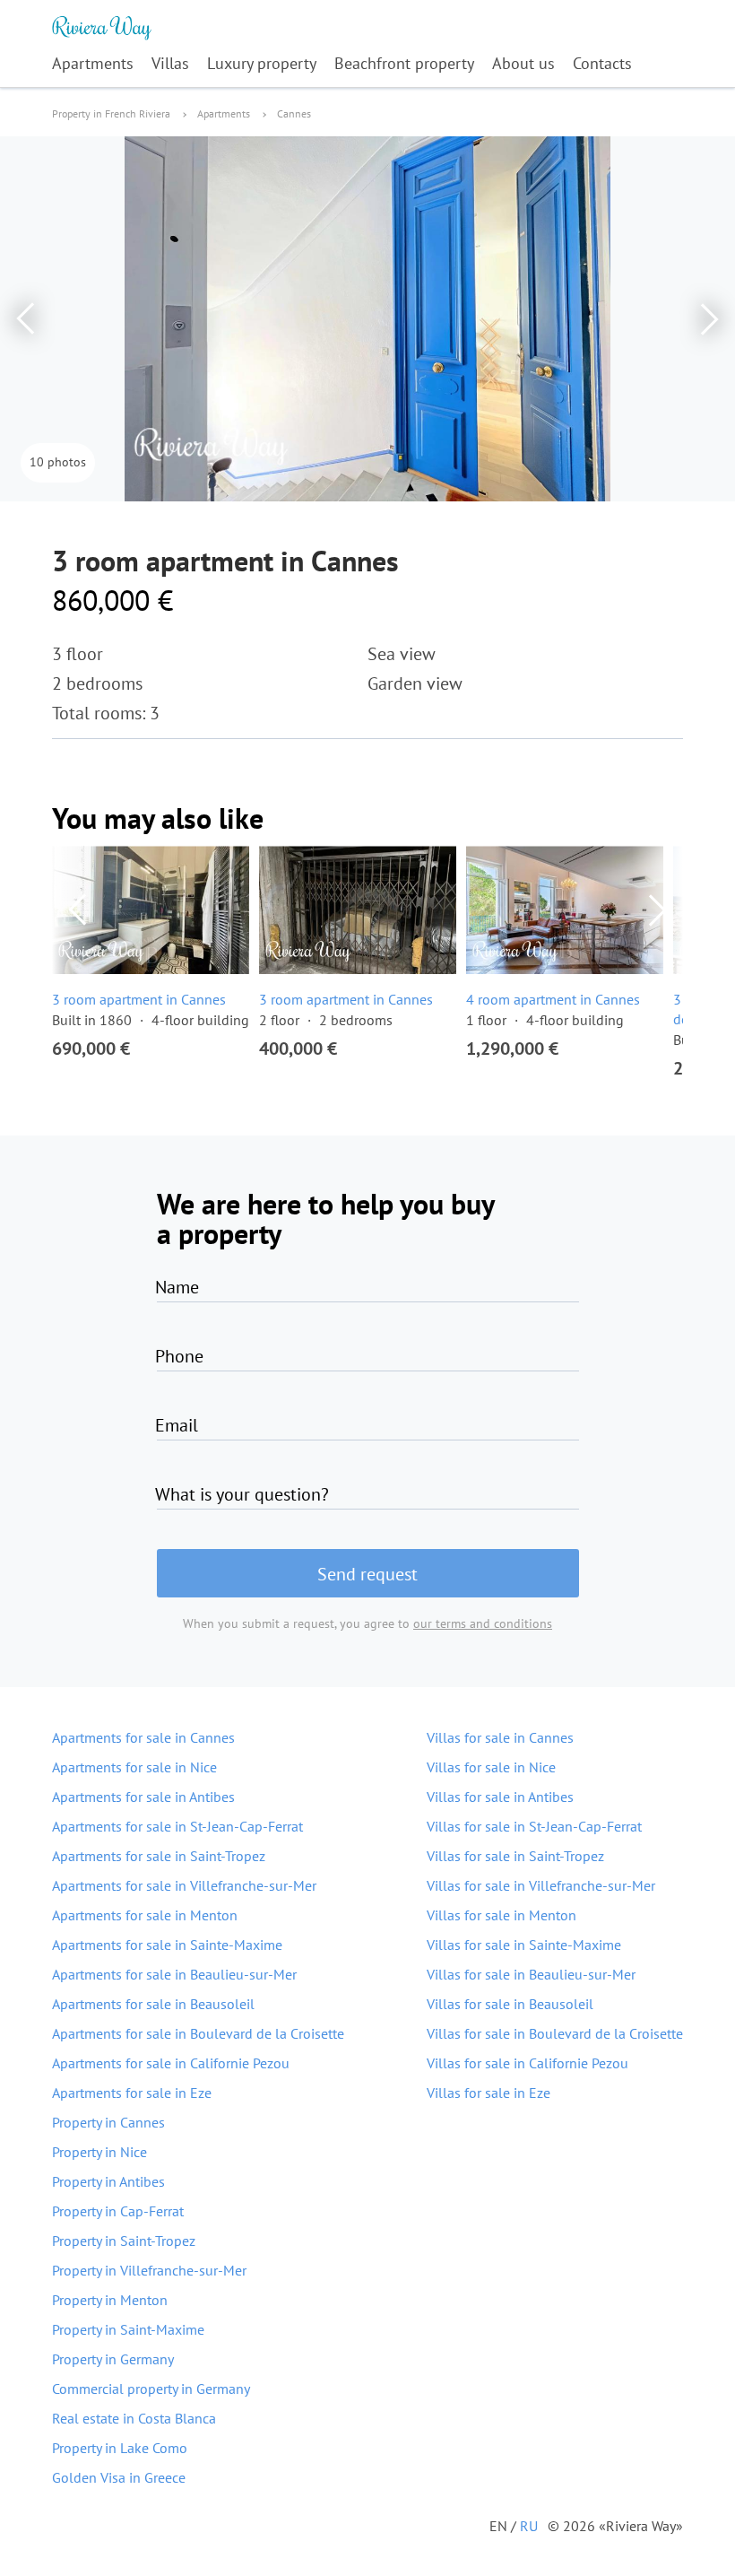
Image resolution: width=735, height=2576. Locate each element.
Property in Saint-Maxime (128, 2329)
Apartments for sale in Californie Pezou (171, 2063)
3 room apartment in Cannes (139, 999)
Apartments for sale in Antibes (143, 1797)
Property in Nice (99, 2152)
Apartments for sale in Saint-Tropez (159, 1856)
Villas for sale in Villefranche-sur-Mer (541, 1885)
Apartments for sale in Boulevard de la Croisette (198, 2033)
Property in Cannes (108, 2122)
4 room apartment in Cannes (553, 999)
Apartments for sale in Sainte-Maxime (167, 1945)
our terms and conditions (483, 1623)
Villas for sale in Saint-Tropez (515, 1856)
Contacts (602, 63)
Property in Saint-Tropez (124, 2241)
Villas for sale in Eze (489, 2093)
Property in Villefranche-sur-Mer (149, 2270)
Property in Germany (113, 2359)
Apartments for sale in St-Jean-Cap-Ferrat (177, 1826)
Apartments (93, 63)
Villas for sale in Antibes (500, 1797)
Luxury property (262, 63)
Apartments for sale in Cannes (143, 1737)
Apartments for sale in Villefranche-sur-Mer (184, 1885)
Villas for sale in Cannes (500, 1737)
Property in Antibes (108, 2181)
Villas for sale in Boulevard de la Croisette (555, 2033)
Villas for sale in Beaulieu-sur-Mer (531, 1974)
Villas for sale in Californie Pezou (527, 2063)
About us (523, 63)
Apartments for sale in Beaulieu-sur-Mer (174, 1974)
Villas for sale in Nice (491, 1767)
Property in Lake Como (120, 2448)
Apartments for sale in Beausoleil (153, 2004)
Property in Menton (110, 2300)
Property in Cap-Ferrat (118, 2211)
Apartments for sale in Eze (132, 2093)
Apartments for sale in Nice (134, 1767)
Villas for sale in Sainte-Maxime (524, 1945)
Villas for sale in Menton (502, 1915)
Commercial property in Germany (151, 2389)
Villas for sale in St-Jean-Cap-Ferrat (534, 1826)
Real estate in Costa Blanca (134, 2418)
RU (529, 2526)
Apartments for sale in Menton (145, 1915)
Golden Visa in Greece (119, 2477)
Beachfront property (404, 63)
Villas (170, 63)
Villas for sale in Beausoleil (510, 2004)
